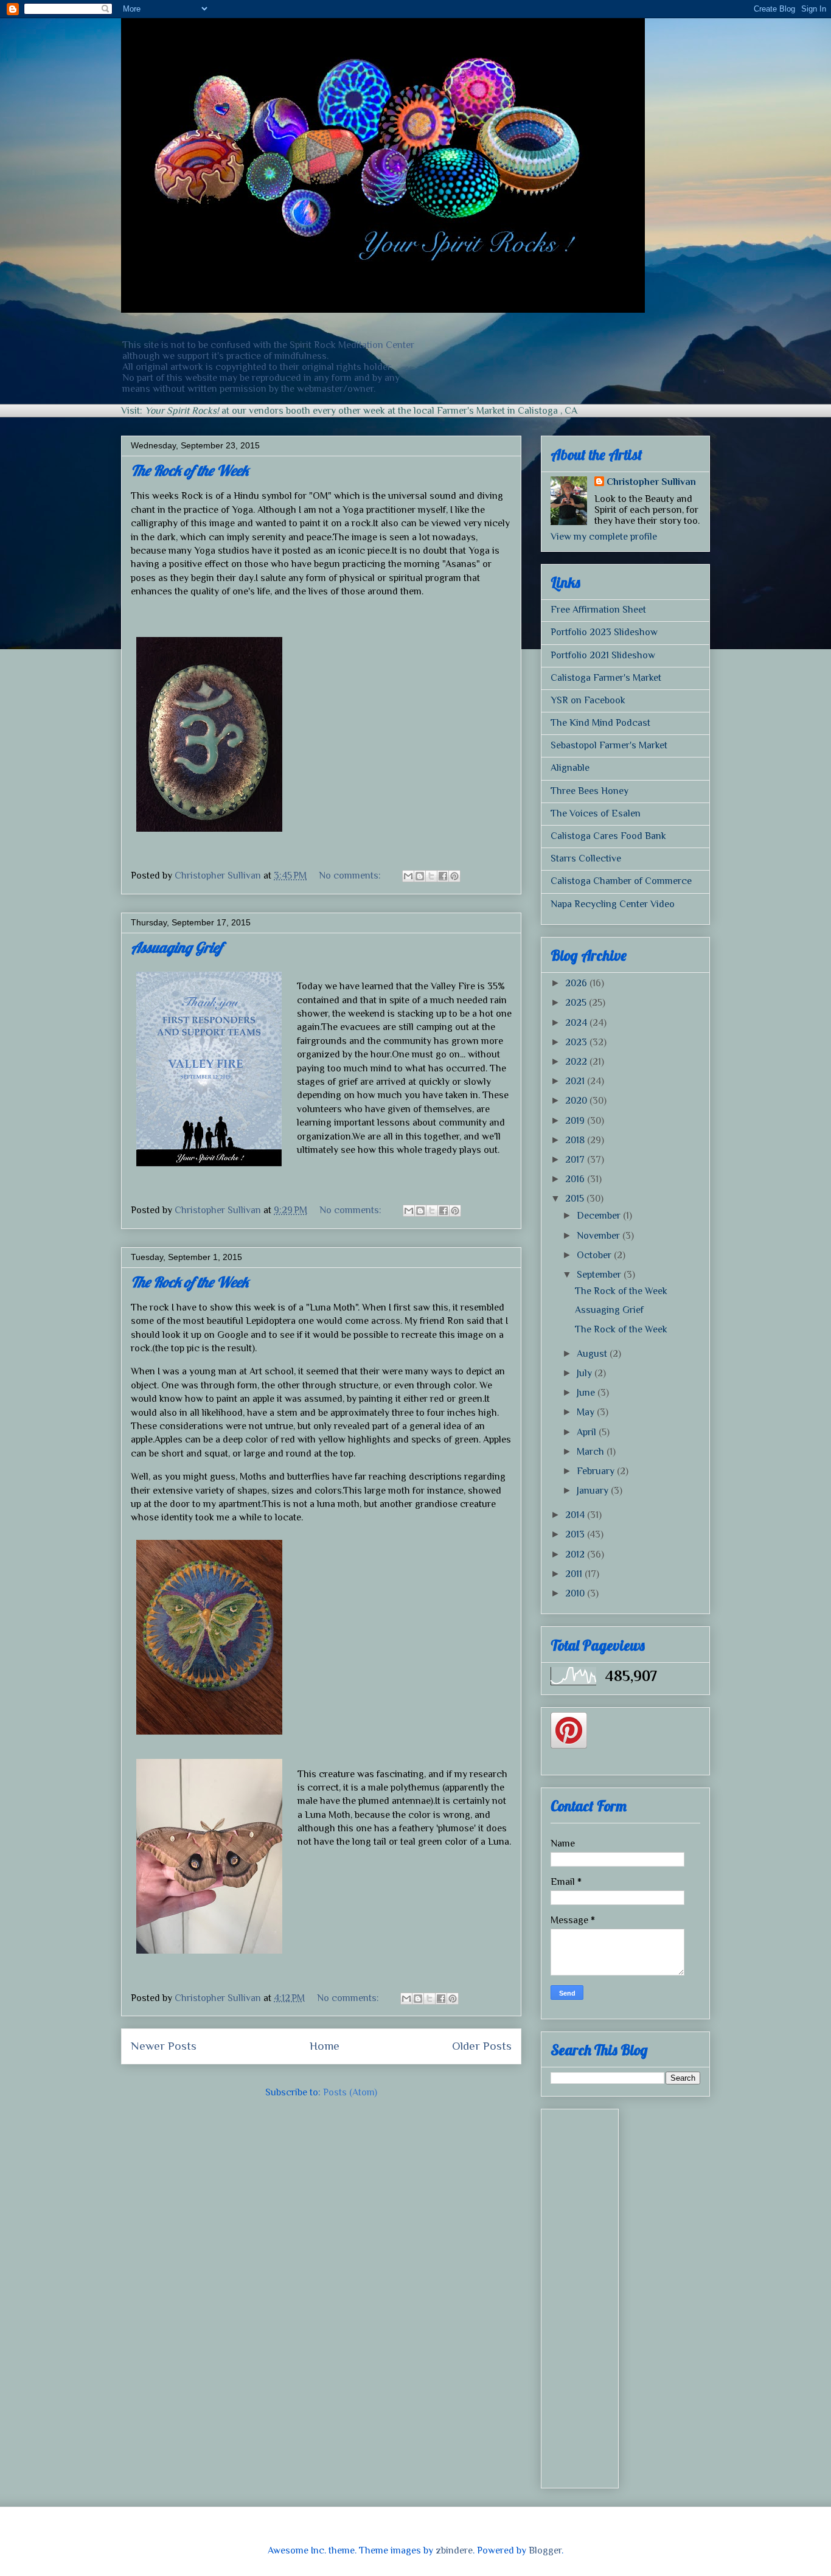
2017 (576, 1160)
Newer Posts (164, 2046)
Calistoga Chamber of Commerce (621, 881)
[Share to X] (431, 876)
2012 (576, 1554)
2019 (576, 1121)
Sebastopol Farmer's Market (609, 745)
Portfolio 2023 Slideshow (604, 632)
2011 (575, 1574)
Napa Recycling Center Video (613, 904)
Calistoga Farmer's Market (606, 678)
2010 (576, 1593)
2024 (577, 1023)
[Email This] (408, 876)
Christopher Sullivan (651, 482)
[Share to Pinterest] (454, 876)
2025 (577, 1003)
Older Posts (482, 2046)
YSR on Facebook (588, 700)
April (588, 1432)
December (600, 1216)
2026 (577, 983)
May (587, 1412)
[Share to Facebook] (443, 876)
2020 (577, 1101)
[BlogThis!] (420, 876)
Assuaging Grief (609, 1310)
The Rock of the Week (621, 1291)
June (587, 1393)
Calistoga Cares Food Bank (608, 836)
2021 (576, 1081)
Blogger (545, 2550)
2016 (576, 1179)
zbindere (454, 2550)
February (597, 1471)
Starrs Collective (586, 858)
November (600, 1236)
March (592, 1452)
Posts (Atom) (350, 2092)
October (595, 1255)
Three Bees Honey (589, 791)
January (594, 1491)
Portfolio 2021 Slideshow (603, 655)
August (593, 1354)
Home (325, 2046)
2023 (577, 1042)
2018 (576, 1140)
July (586, 1373)
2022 (577, 1062)
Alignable (570, 768)
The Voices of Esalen (596, 813)
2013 (576, 1534)
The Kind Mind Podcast (600, 723)
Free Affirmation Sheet (598, 610)
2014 (576, 1515)
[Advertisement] (625, 2296)
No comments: (351, 875)
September (600, 1275)
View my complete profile (604, 537)
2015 (576, 1199)
